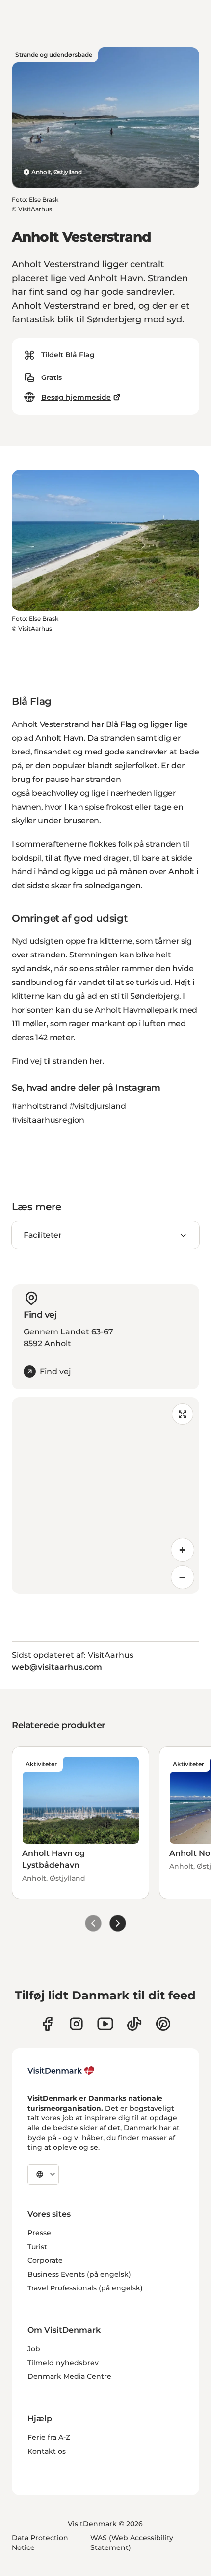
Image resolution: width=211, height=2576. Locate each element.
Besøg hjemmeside (76, 397)
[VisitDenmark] (61, 2071)
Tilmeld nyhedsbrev (63, 2363)
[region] (105, 1496)
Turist (37, 2247)
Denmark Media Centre (69, 2376)
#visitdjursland (98, 1106)
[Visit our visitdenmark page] (105, 2024)
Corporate (45, 2260)
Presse (39, 2233)
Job (34, 2349)
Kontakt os (47, 2451)
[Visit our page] (76, 2024)
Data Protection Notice (40, 2543)
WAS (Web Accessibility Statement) (132, 2543)
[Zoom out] (183, 1577)
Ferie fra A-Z (49, 2437)
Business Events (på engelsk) (79, 2274)
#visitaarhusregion (48, 1120)
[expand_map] (183, 1414)
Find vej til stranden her (57, 1061)
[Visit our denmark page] (47, 2024)
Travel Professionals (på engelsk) (85, 2288)
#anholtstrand (40, 1106)
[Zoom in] (183, 1550)
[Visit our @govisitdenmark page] (134, 2024)
